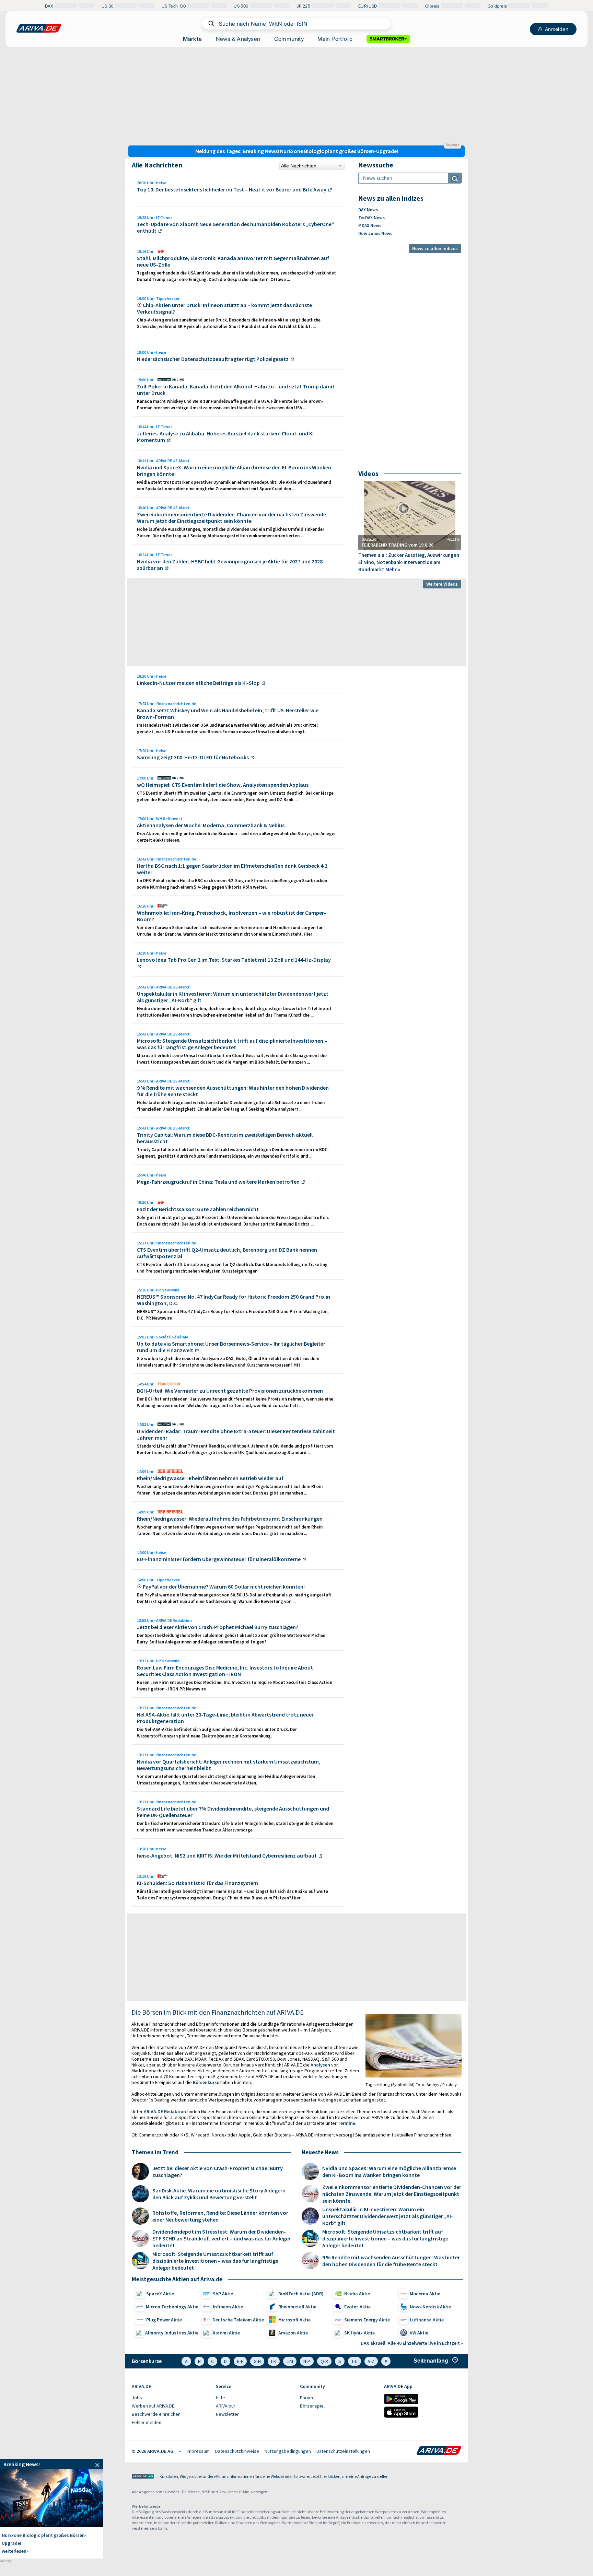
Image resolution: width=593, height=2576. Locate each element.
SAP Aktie (223, 2294)
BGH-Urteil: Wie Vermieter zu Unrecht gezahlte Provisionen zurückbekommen (230, 1391)
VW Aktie (419, 2333)
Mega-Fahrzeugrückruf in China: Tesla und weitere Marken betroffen (218, 1182)
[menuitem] (170, 2398)
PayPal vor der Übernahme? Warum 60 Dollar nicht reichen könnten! (224, 1586)
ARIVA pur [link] (226, 2406)
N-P (307, 2361)
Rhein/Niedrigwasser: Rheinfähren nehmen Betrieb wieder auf (210, 1478)
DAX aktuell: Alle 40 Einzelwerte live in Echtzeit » (412, 2343)
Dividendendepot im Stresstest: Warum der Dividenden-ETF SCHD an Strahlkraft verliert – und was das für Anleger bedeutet (222, 2238)
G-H (257, 2361)
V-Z (371, 2361)
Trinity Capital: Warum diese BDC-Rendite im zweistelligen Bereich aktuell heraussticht (225, 1138)
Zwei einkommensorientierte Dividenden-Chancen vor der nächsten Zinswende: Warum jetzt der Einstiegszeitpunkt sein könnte (232, 518)
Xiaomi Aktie (226, 2333)
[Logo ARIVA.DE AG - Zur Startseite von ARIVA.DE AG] (143, 2477)
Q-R (324, 2361)
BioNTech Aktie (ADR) (301, 2294)
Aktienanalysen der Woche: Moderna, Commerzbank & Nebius (211, 825)
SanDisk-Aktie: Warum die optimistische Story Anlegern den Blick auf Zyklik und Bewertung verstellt (219, 2194)
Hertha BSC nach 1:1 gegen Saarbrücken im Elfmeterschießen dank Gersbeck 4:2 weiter (232, 869)
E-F (240, 2361)
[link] (51, 2464)
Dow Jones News (375, 233)
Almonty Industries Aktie (172, 2333)
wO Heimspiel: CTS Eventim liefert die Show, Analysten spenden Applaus (223, 785)
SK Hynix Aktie (359, 2333)
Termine (346, 2123)
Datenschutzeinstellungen (343, 2451)
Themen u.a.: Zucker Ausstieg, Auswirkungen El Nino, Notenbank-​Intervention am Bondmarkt (409, 562)
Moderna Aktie (425, 2294)
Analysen (320, 2065)
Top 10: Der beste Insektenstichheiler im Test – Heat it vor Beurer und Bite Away (232, 189)
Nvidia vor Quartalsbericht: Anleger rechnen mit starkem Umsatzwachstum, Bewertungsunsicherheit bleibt (229, 1765)
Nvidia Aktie (357, 2294)
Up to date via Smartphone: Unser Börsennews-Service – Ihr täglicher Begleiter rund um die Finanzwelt (231, 1347)
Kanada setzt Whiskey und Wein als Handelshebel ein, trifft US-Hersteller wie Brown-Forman (228, 713)
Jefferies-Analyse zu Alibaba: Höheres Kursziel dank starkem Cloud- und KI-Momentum (226, 437)
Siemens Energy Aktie (367, 2320)
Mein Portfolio (335, 39)
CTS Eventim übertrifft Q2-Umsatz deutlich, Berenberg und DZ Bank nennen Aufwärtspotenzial (227, 1253)
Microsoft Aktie (294, 2320)
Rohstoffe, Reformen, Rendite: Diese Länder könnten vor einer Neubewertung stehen (220, 2216)
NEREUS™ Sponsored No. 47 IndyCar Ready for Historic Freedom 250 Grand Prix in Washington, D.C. (234, 1300)
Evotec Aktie (357, 2307)
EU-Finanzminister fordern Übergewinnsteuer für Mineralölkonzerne (219, 1559)
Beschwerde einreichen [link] (156, 2414)
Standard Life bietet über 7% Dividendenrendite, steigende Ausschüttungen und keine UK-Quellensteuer (233, 1812)
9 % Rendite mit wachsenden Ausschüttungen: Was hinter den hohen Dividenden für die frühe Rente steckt (233, 1091)
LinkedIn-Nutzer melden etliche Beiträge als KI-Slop (198, 683)
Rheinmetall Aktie (297, 2307)
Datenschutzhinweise (237, 2451)
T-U (354, 2361)
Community (289, 39)
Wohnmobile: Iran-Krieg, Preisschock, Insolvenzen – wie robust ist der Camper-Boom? (231, 916)
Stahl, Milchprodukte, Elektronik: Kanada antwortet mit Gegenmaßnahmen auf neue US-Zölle (233, 261)
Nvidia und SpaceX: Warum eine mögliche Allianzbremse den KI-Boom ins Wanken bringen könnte (234, 471)
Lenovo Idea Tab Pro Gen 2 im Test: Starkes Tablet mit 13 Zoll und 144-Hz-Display (234, 960)
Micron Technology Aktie (172, 2307)
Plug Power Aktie (164, 2320)
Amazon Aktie (293, 2333)
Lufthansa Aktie (427, 2320)
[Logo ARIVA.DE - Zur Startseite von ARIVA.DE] (439, 2451)
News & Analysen (238, 39)
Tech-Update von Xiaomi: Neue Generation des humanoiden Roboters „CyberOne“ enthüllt (235, 227)
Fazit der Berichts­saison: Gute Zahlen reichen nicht (198, 1209)
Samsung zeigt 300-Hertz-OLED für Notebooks (193, 757)
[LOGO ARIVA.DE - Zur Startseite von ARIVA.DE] (39, 28)
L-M (290, 2361)
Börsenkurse (206, 2082)
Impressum (198, 2451)
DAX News (368, 210)
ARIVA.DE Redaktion (165, 2111)
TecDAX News (371, 218)
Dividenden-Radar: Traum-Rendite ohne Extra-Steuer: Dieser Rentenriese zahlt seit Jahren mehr (236, 1434)
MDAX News (370, 226)
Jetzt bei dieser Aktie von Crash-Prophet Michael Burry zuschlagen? (218, 1627)
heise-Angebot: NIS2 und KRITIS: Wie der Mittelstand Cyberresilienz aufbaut (227, 1855)
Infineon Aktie (228, 2307)
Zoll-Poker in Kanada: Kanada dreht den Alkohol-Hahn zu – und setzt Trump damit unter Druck (236, 390)
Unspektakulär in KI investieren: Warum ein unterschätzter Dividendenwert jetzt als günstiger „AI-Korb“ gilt (233, 997)
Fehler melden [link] (147, 2422)
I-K (274, 2361)
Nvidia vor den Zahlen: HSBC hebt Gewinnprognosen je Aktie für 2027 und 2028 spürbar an (230, 565)
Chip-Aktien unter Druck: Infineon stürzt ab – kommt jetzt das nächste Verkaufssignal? (224, 308)
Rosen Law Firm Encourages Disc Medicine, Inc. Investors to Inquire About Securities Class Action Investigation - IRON (225, 1671)
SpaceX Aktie (160, 2294)
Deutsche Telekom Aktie (238, 2320)
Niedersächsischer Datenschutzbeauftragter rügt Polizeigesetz (213, 359)
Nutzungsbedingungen (288, 2451)
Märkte (192, 39)
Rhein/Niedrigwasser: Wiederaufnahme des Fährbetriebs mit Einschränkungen (230, 1519)
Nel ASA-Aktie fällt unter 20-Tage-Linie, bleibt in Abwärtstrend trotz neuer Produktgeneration (225, 1718)
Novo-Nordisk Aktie (430, 2307)
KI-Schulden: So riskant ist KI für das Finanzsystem (197, 1883)
